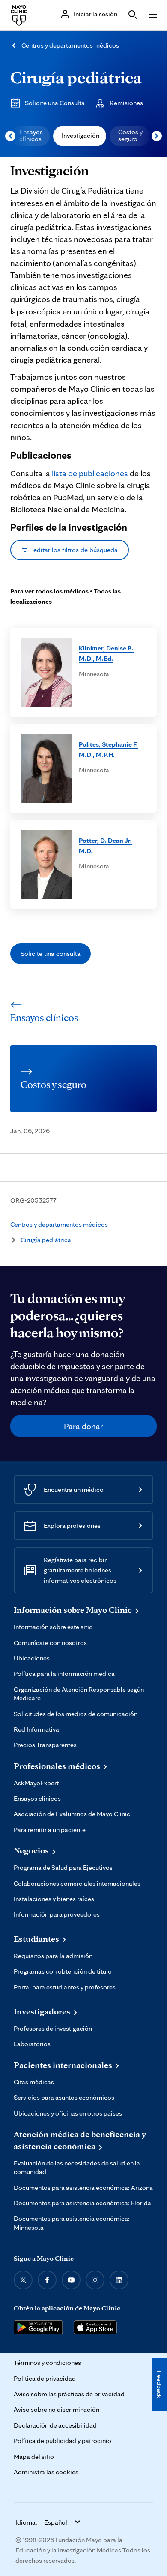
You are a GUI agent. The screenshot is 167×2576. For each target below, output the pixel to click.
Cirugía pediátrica (76, 77)
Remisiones (126, 103)
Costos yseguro (130, 135)
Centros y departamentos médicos (70, 45)
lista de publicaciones (90, 473)
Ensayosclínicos (31, 135)
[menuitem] (30, 136)
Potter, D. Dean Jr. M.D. (105, 845)
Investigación (81, 135)
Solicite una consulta (51, 954)
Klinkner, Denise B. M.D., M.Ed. (106, 653)
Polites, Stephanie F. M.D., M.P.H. (108, 749)
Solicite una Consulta (55, 103)
